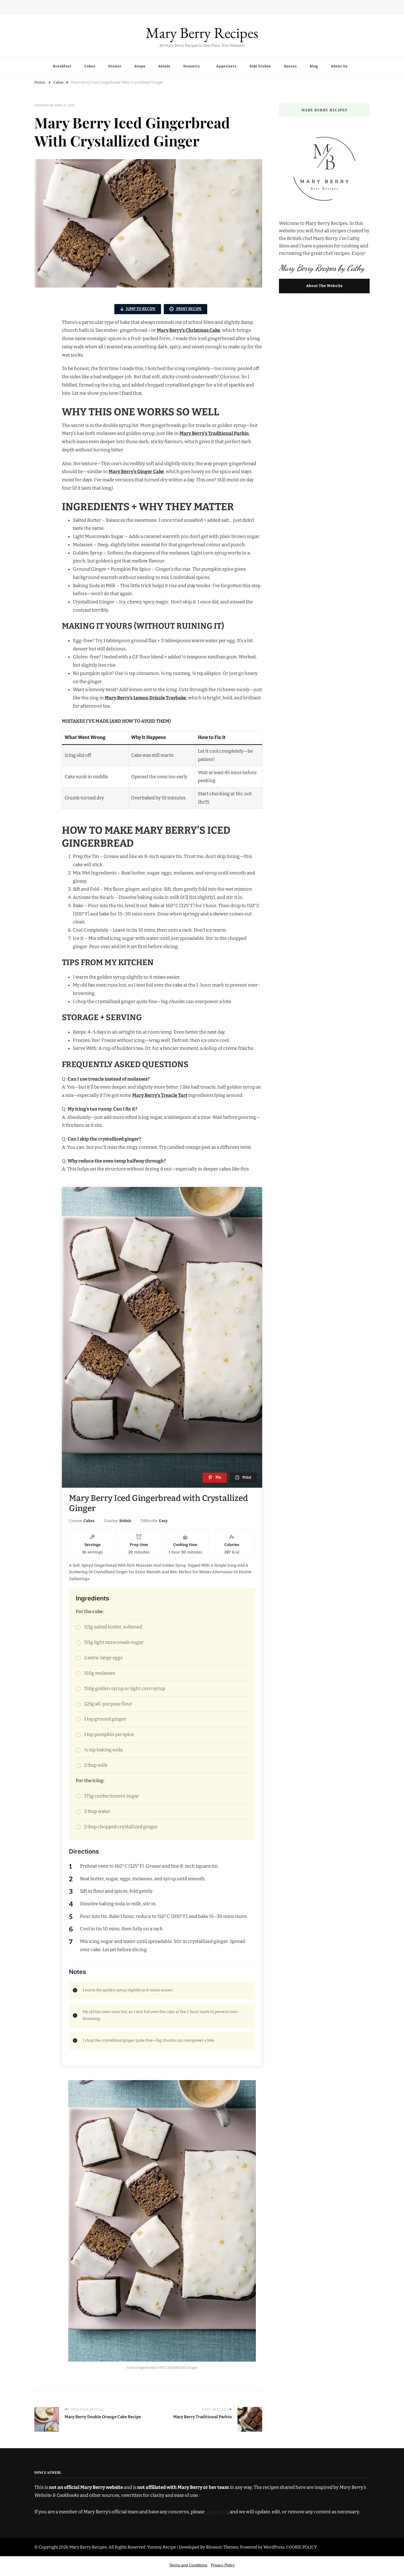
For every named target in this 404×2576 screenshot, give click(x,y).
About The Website (324, 286)
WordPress (274, 2547)
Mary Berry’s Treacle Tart (160, 1095)
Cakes (90, 66)
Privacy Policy (223, 2565)
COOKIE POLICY (301, 2547)
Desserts (192, 66)
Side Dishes (260, 66)
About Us (339, 66)
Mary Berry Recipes (202, 33)
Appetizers (226, 66)
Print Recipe (189, 309)
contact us (217, 2512)
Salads (164, 66)
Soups (140, 66)
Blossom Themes (222, 2547)
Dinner (115, 66)
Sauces (290, 66)
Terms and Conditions (188, 2565)
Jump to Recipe (141, 309)
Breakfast (62, 66)
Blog (314, 66)
